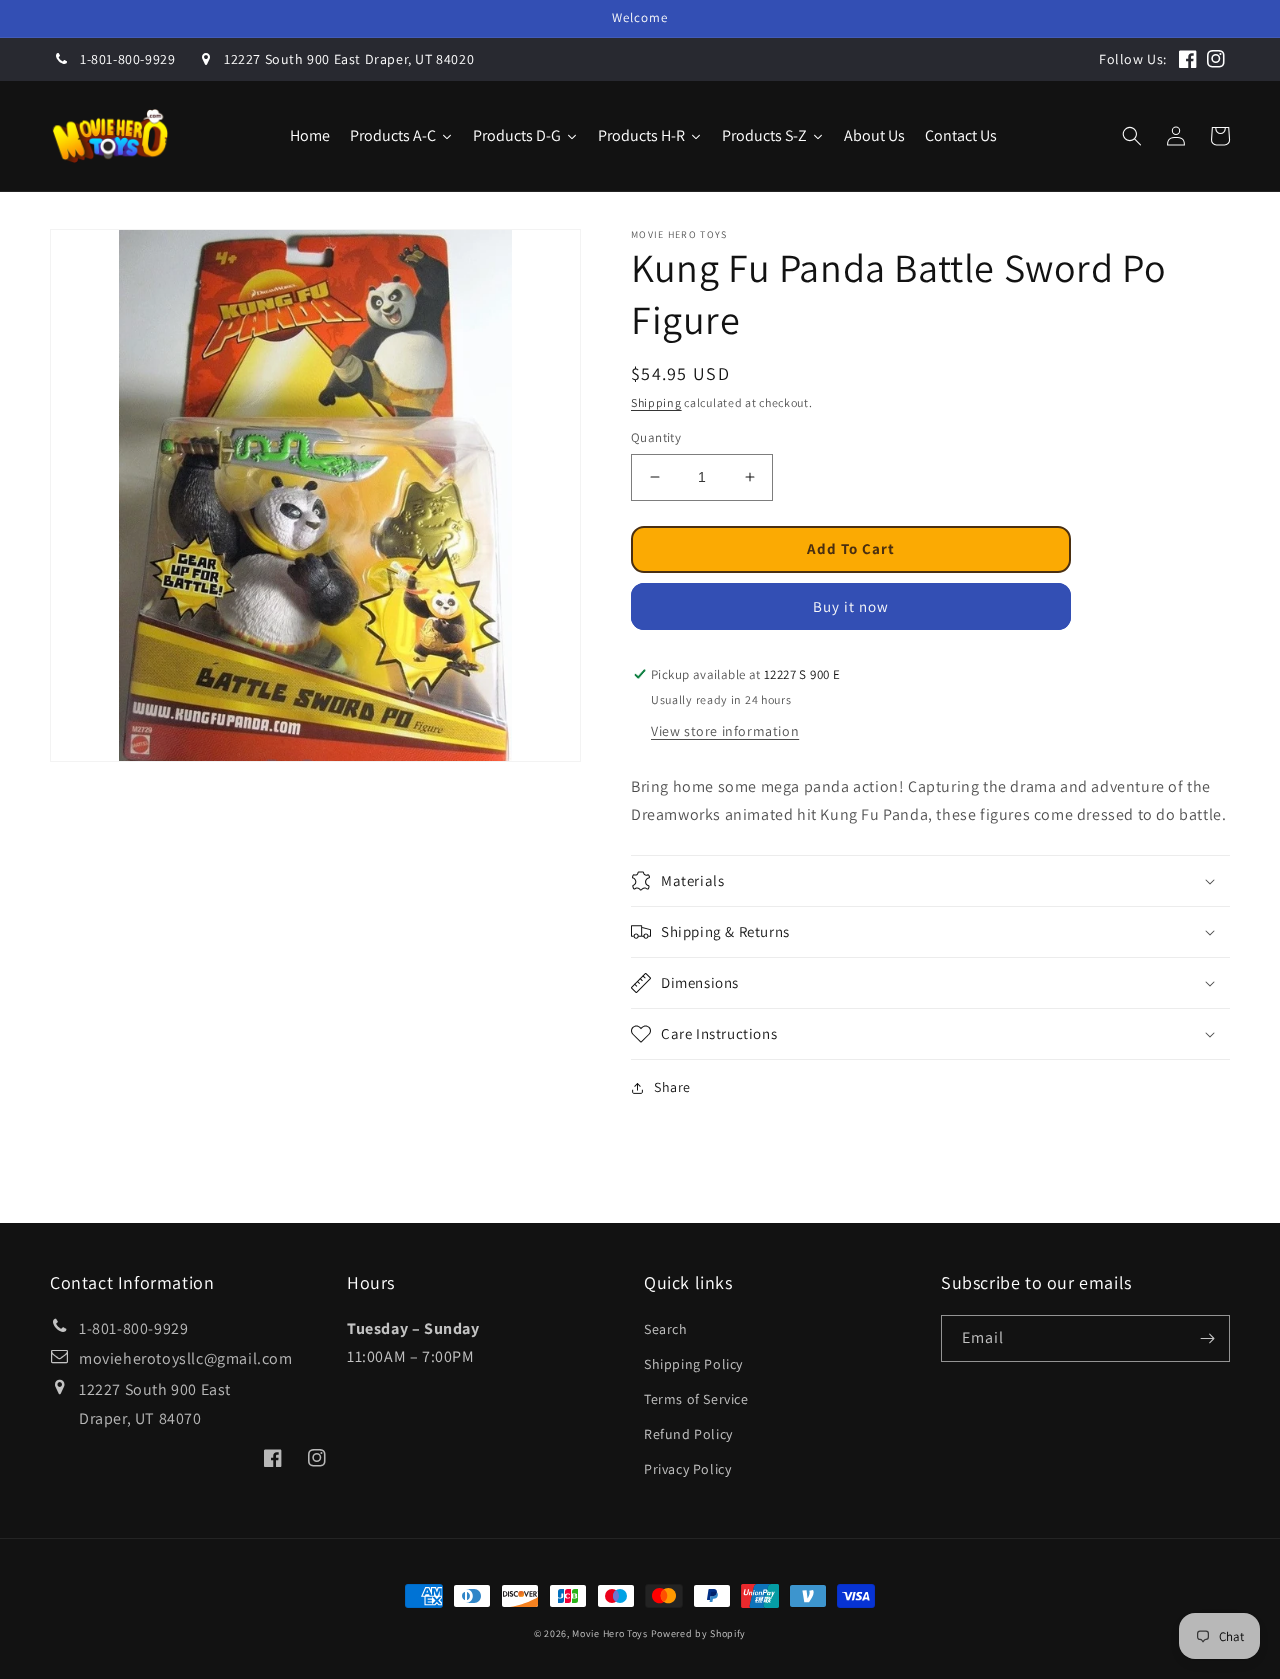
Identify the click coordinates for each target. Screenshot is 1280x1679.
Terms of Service (696, 1399)
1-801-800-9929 (127, 59)
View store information (725, 731)
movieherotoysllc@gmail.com (186, 1358)
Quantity (656, 437)
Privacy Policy (687, 1469)
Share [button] (672, 1087)
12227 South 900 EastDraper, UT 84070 (155, 1404)
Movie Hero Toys (610, 1633)
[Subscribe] (1207, 1338)
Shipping (656, 402)
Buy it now (851, 606)
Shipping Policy (693, 1364)
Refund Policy (688, 1434)
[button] (1132, 136)
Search (666, 1329)
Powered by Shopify (699, 1633)
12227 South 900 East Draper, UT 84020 (349, 59)
